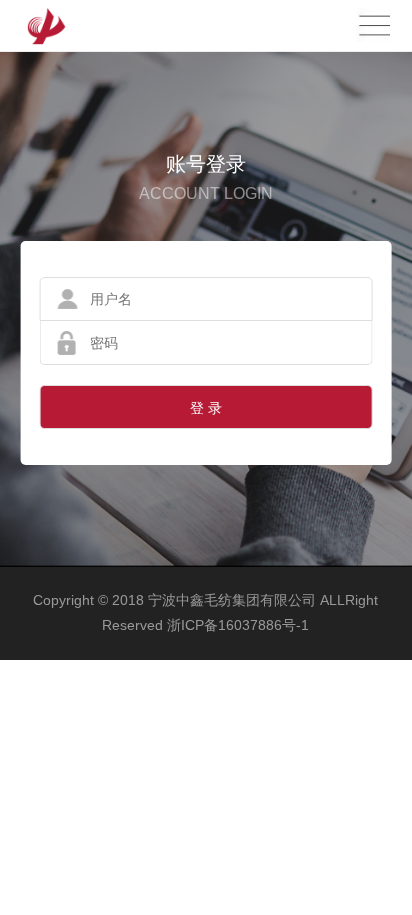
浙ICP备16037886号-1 (238, 625)
